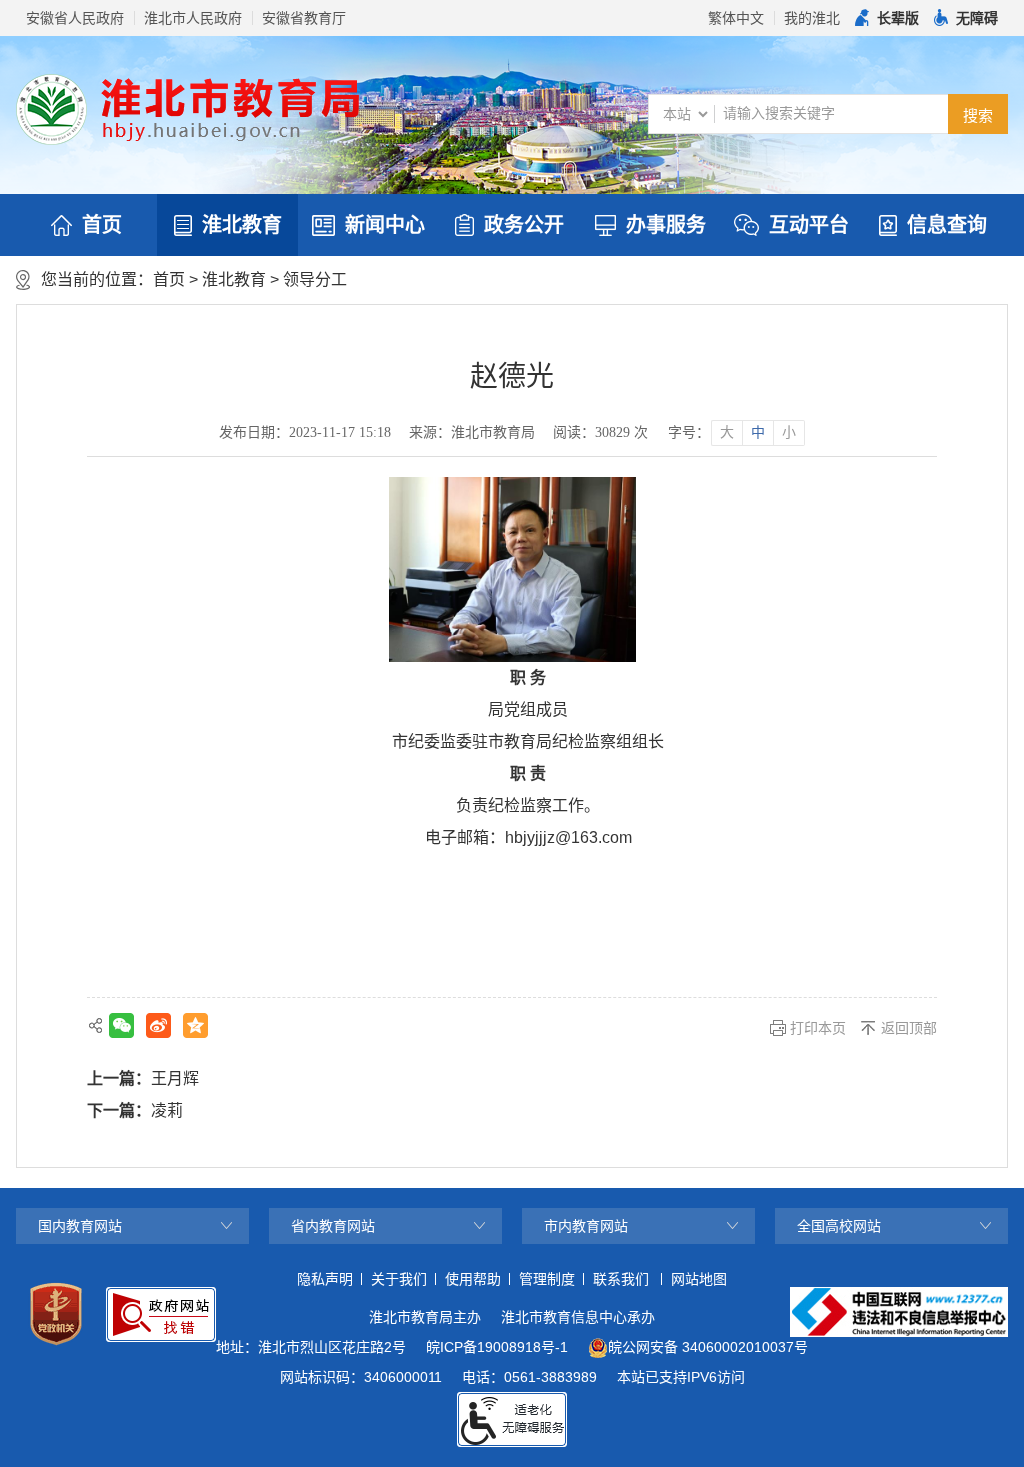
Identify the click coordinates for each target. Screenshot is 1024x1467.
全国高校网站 (839, 1226)
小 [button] (789, 432)
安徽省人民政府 (75, 18)
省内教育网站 (333, 1226)
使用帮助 (473, 1279)
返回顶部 (909, 1028)
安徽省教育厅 (304, 18)
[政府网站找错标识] (161, 1314)
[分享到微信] (121, 1025)
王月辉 (175, 1078)
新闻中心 (385, 225)
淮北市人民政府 (193, 18)
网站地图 (699, 1279)
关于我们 (399, 1279)
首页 (102, 225)
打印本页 (818, 1028)
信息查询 (947, 225)
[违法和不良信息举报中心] (899, 1312)
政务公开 (524, 225)
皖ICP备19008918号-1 (497, 1347)
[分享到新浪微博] (158, 1025)
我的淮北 (812, 18)
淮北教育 (242, 225)
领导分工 (315, 279)
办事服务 (666, 225)
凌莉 (167, 1110)
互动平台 (809, 225)
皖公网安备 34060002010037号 (708, 1347)
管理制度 (547, 1279)
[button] (887, 18)
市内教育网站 (586, 1226)
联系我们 (621, 1279)
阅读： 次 (600, 432)
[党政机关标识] (56, 1314)
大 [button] (727, 432)
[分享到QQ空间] (195, 1025)
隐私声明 (325, 1279)
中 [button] (758, 432)
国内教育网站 (80, 1226)
